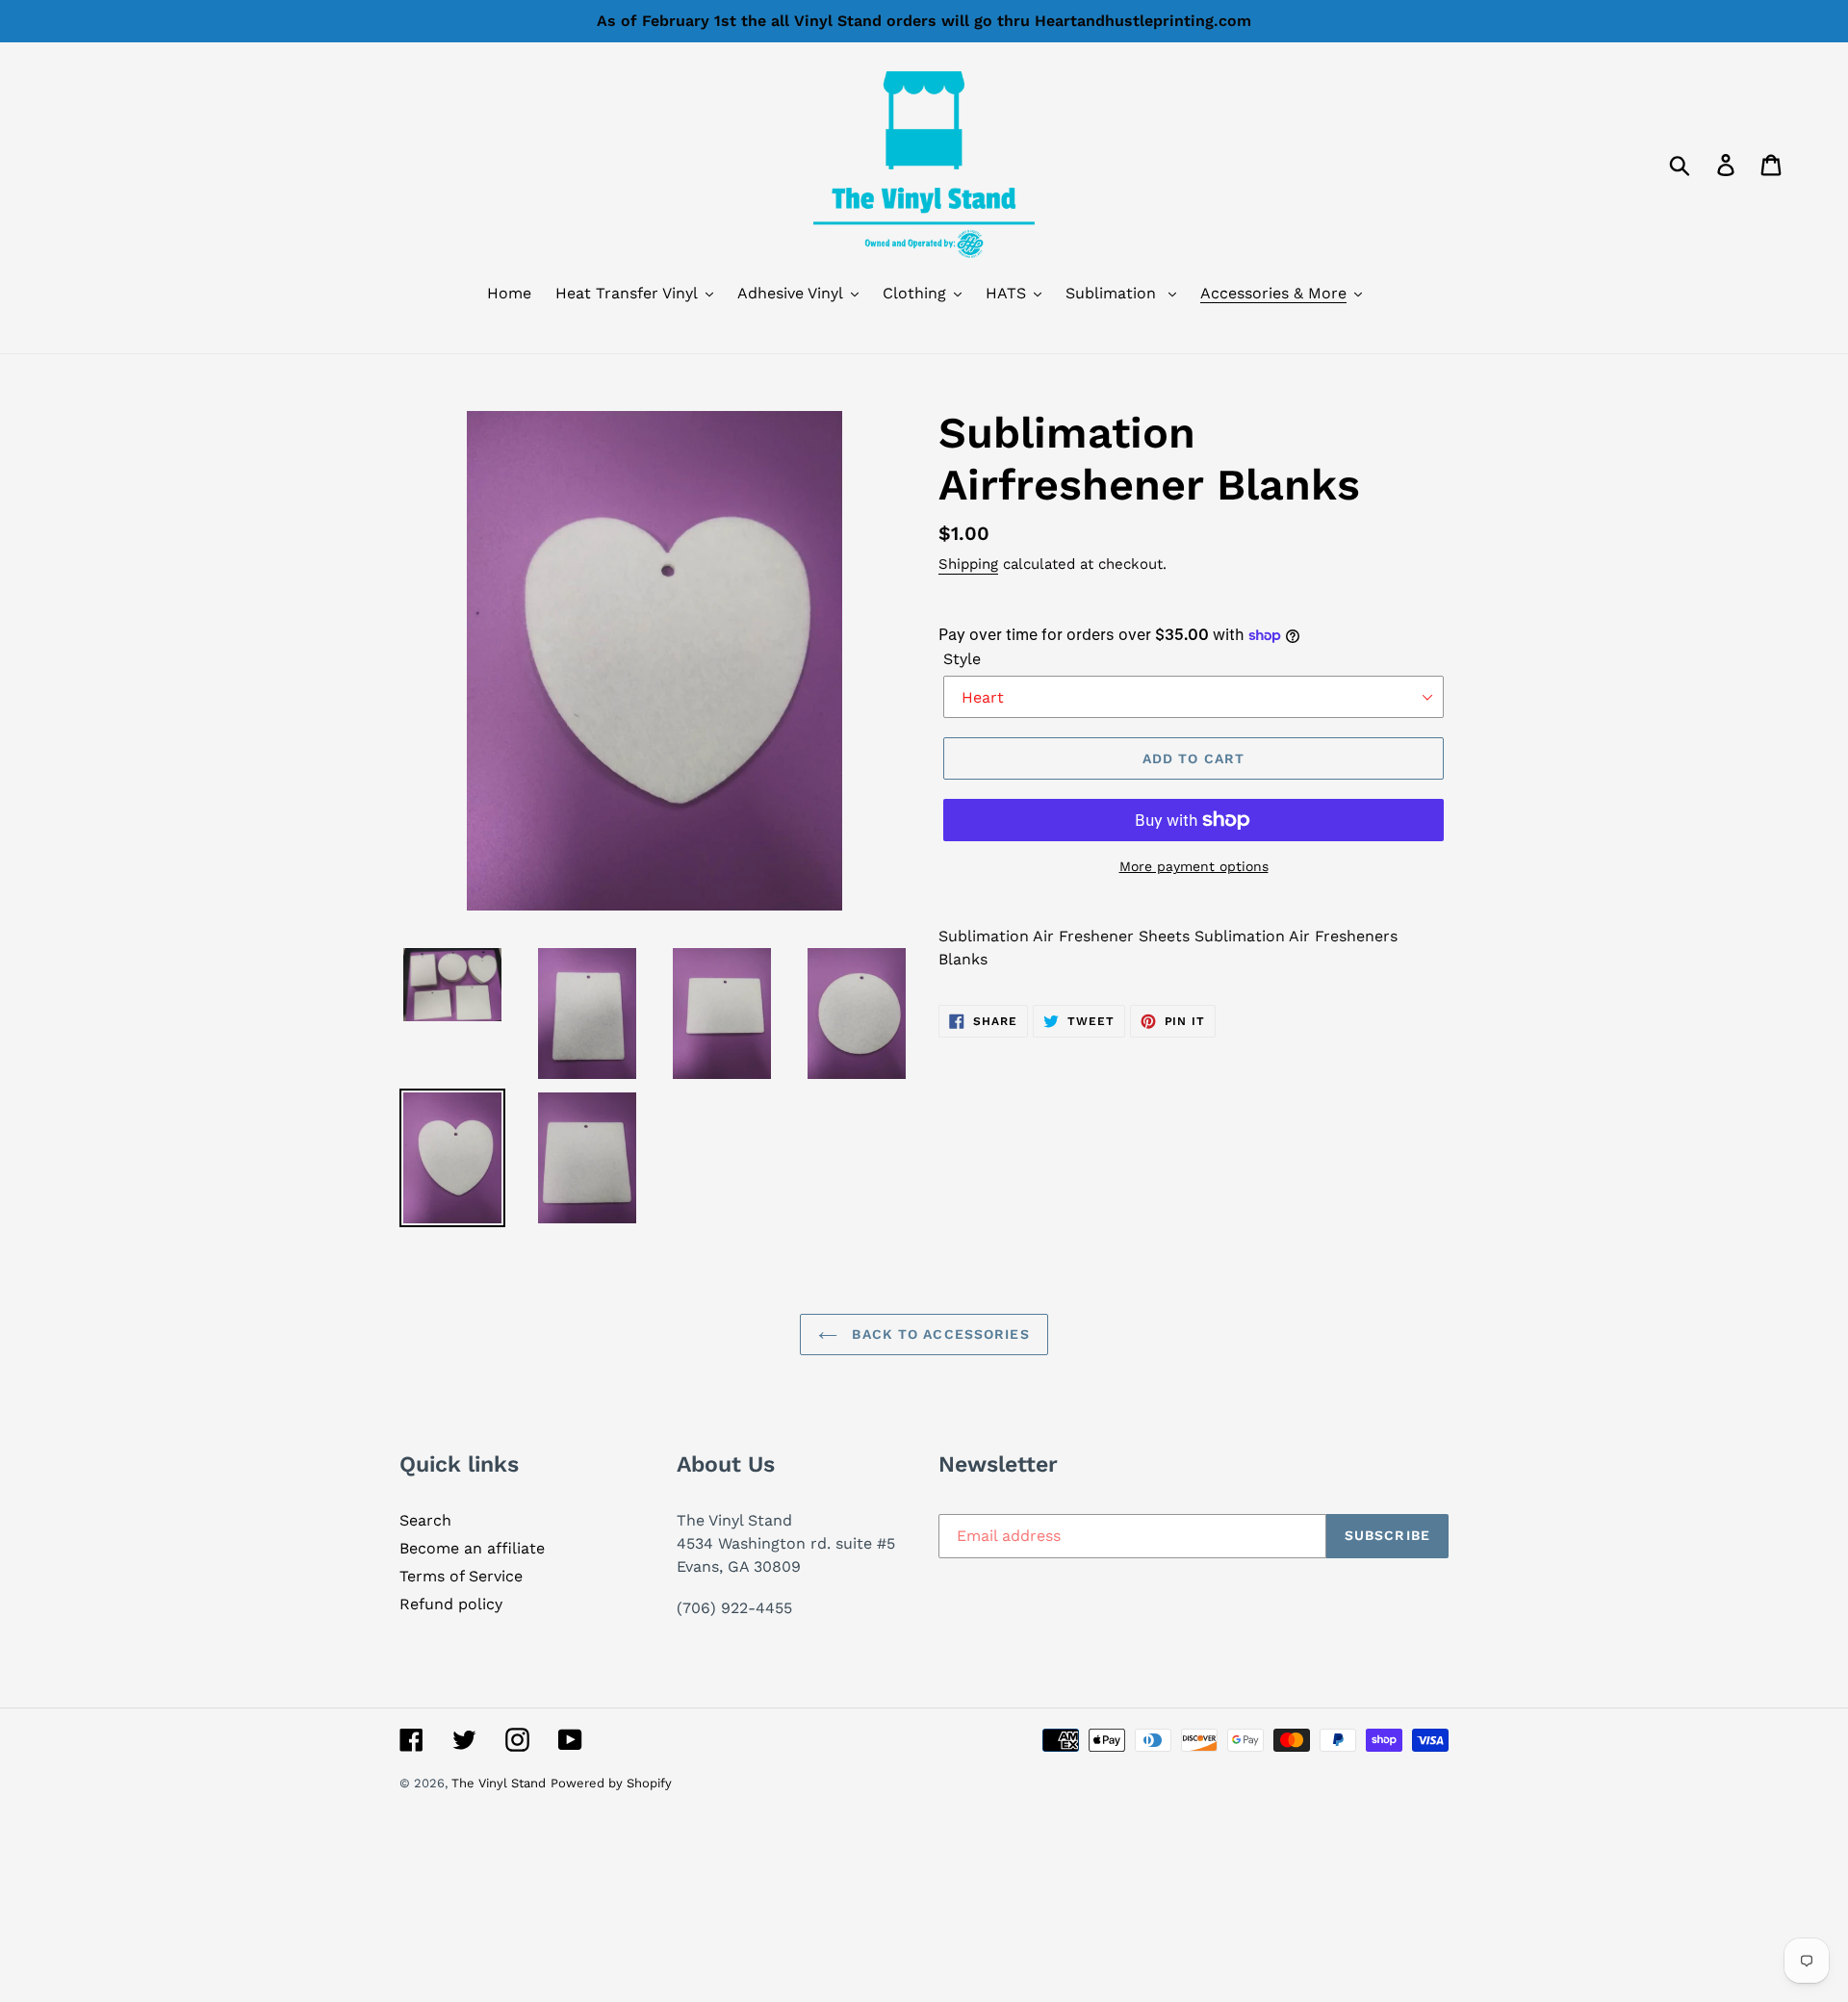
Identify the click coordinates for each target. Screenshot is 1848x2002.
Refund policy (451, 1604)
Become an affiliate (472, 1548)
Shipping (968, 564)
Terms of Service (461, 1576)
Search (425, 1520)
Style (962, 659)
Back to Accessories (938, 1334)
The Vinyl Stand (499, 1783)
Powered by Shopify (611, 1783)
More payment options (1194, 866)
